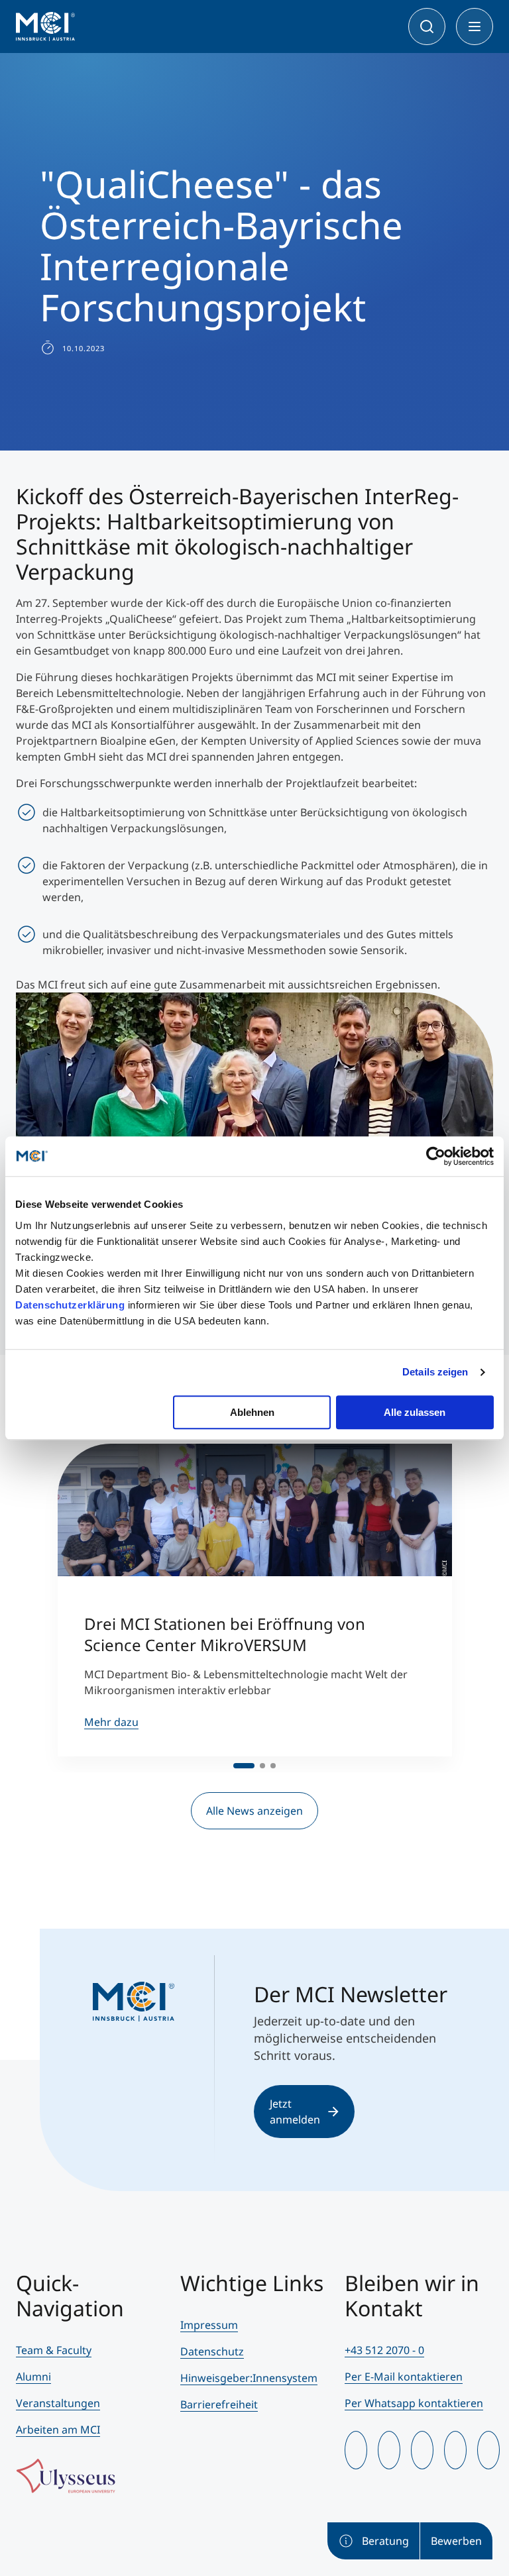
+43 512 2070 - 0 (384, 2350)
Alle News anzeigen (254, 1811)
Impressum (209, 2325)
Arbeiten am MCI (58, 2430)
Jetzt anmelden (295, 2112)
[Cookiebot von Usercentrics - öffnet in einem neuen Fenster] (436, 1156)
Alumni (33, 2377)
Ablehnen (252, 1412)
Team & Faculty (54, 2350)
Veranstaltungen (58, 2403)
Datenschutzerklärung (70, 1305)
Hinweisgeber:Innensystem (249, 2378)
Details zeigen (435, 1372)
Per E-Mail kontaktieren (404, 2377)
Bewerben (456, 2541)
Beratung (385, 2541)
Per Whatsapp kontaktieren (414, 2403)
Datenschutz (212, 2351)
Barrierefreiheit (219, 2404)
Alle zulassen (415, 1412)
